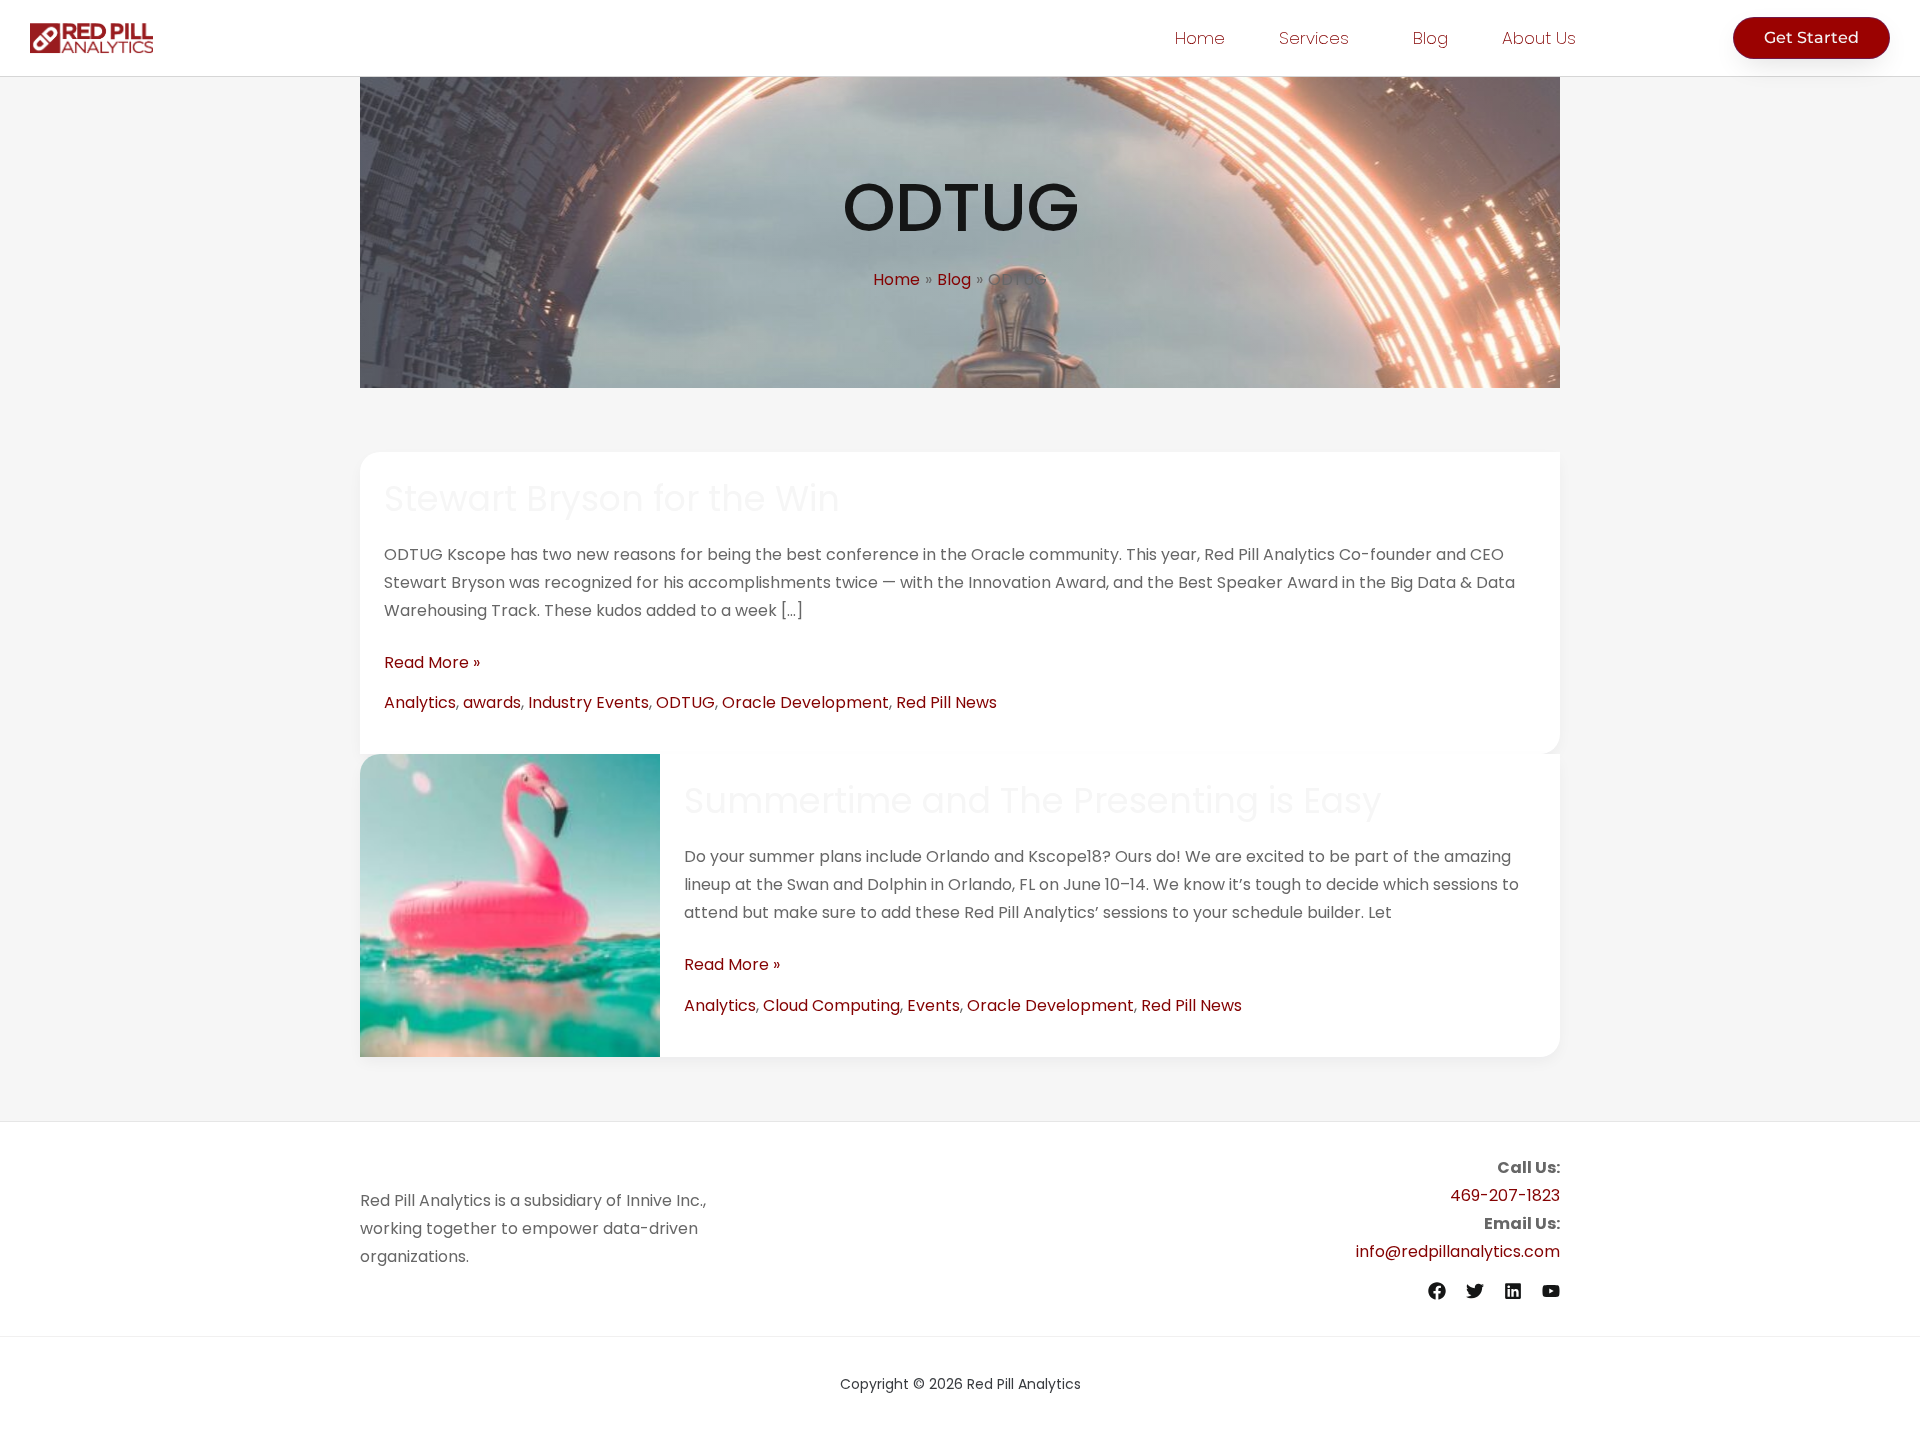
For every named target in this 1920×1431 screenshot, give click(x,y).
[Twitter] (1475, 1291)
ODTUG (685, 702)
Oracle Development (805, 702)
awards (492, 702)
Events (933, 1005)
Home (1200, 38)
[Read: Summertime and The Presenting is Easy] (510, 904)
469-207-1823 (1505, 1195)
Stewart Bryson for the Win (612, 498)
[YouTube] (1551, 1291)
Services (1314, 38)
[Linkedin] (1513, 1291)
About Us (1539, 38)
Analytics (420, 702)
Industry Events (588, 702)
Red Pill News (946, 702)
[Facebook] (1437, 1291)
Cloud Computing (831, 1005)
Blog (1430, 38)
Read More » (432, 661)
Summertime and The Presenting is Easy (1033, 800)
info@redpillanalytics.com (1458, 1251)
